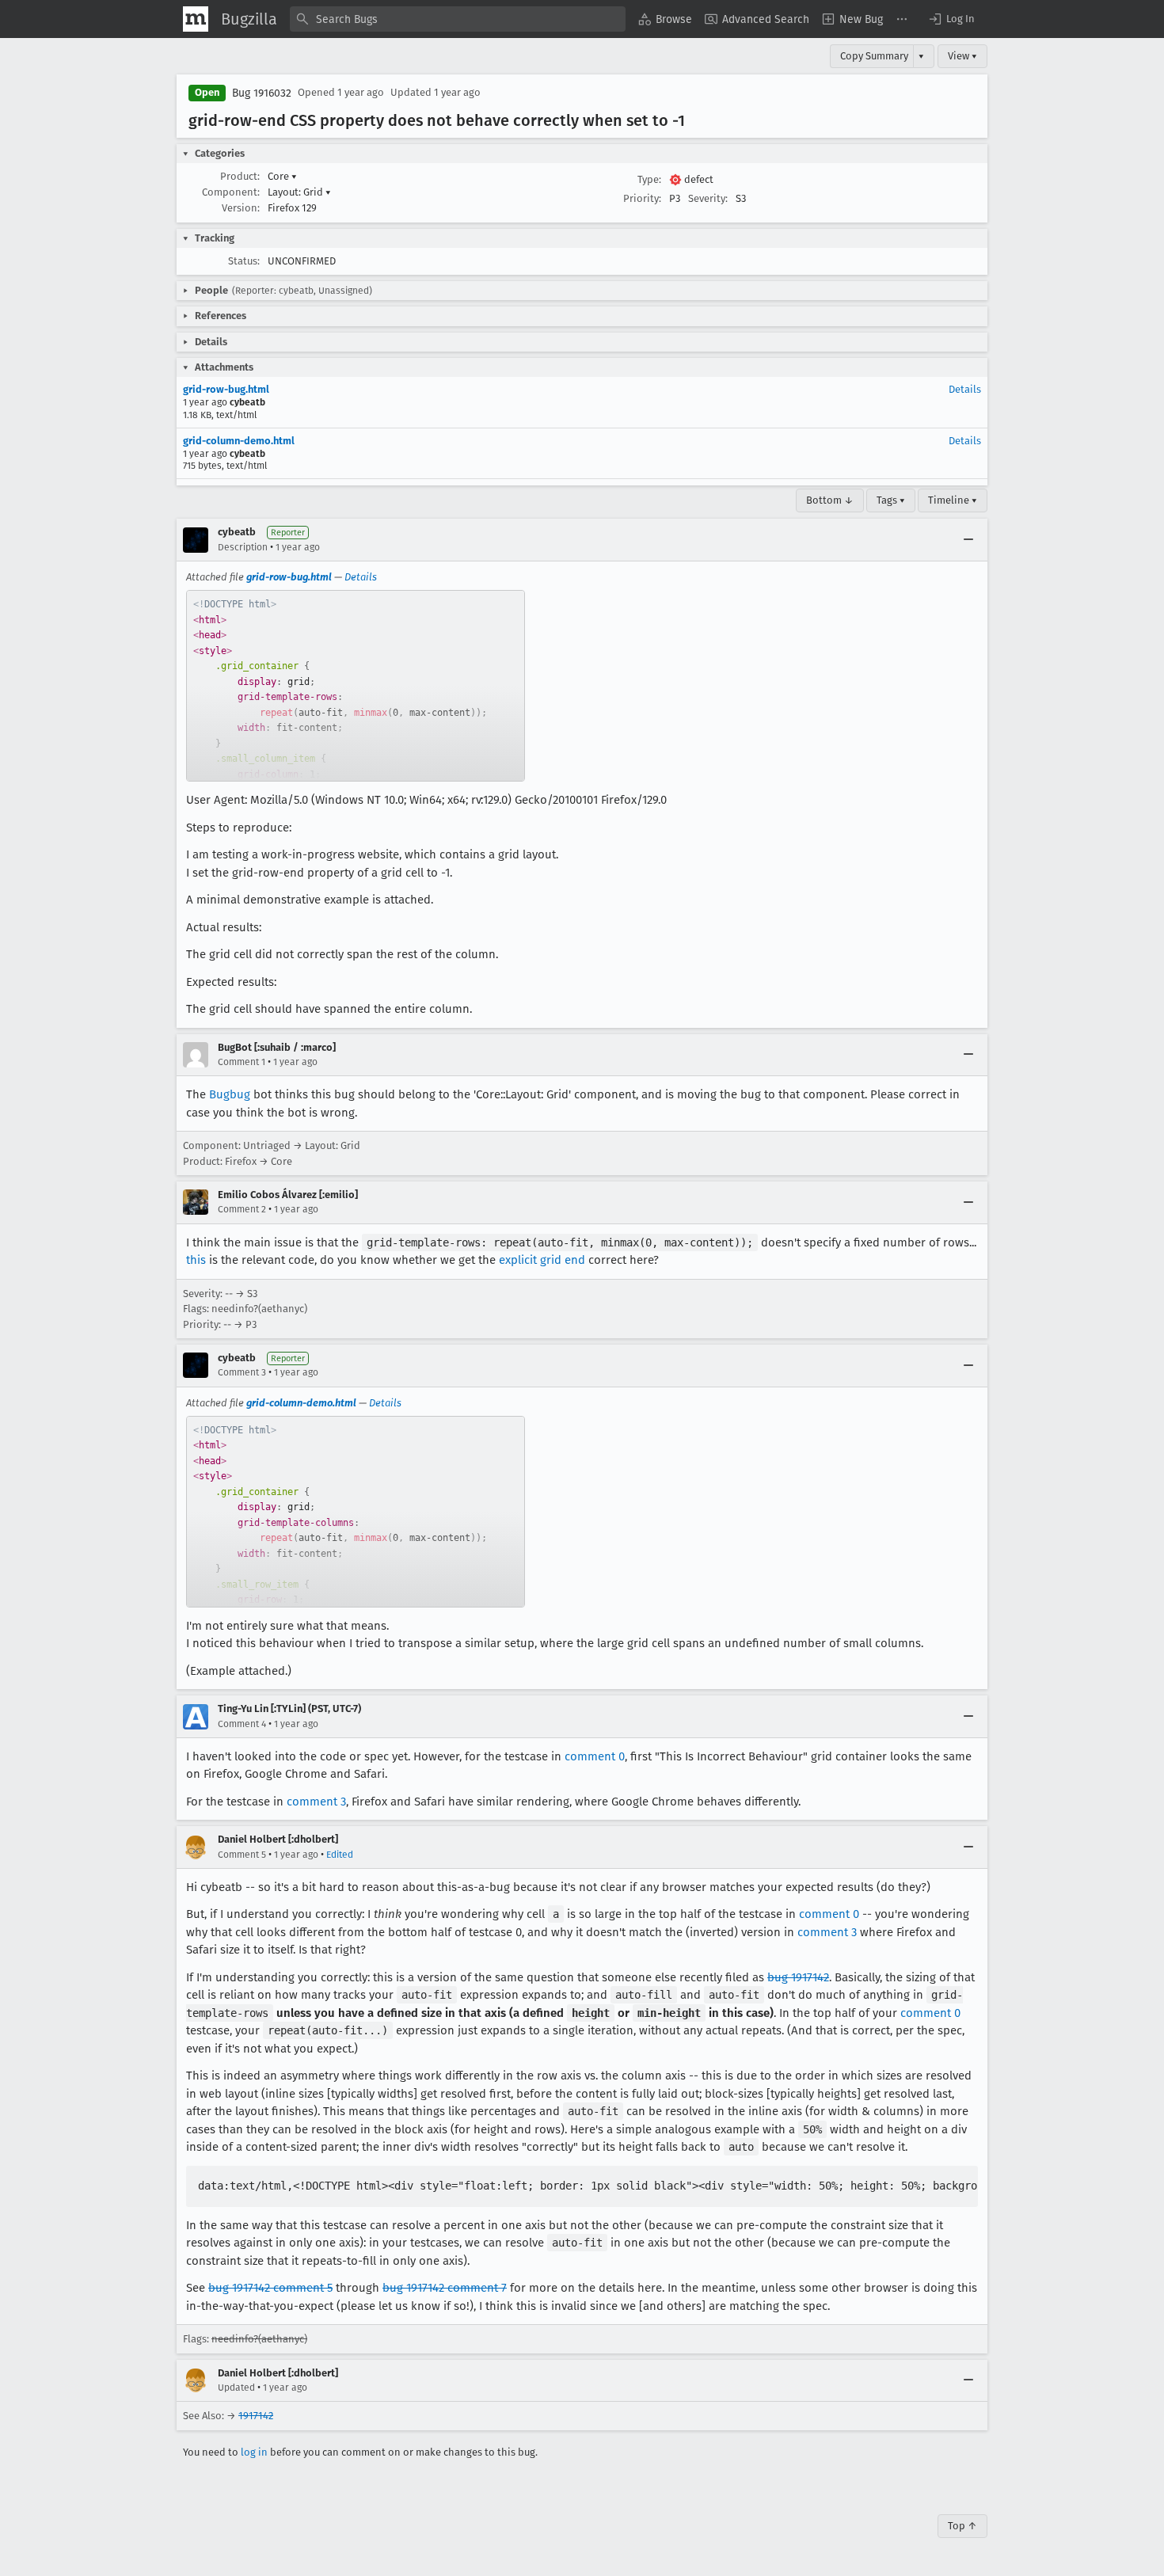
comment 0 (595, 1756)
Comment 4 (242, 1724)
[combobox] (458, 19)
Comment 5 (242, 1855)
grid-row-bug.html (226, 389)
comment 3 (316, 1802)
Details (965, 389)
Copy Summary (874, 56)
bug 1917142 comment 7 (445, 2288)
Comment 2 (242, 1209)
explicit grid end (542, 1260)
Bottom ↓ (830, 500)
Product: (240, 176)
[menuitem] (665, 19)
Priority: (642, 198)
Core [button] (282, 176)
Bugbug (230, 1094)
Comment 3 (242, 1372)
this (196, 1260)
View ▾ (962, 56)
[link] (356, 686)
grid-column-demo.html (239, 441)
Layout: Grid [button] (299, 192)
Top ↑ (962, 2526)
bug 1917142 (798, 1977)
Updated (236, 2388)
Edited (340, 1855)
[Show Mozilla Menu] (196, 19)
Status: (244, 261)
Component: (231, 192)
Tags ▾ (891, 500)
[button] (951, 19)
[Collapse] (968, 540)
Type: (649, 179)
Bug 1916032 (262, 93)
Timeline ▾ (953, 500)
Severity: (708, 198)
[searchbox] (458, 19)
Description (243, 547)
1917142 (256, 2416)
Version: (241, 208)
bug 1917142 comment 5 (270, 2288)
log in (254, 2452)
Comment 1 (242, 1062)
